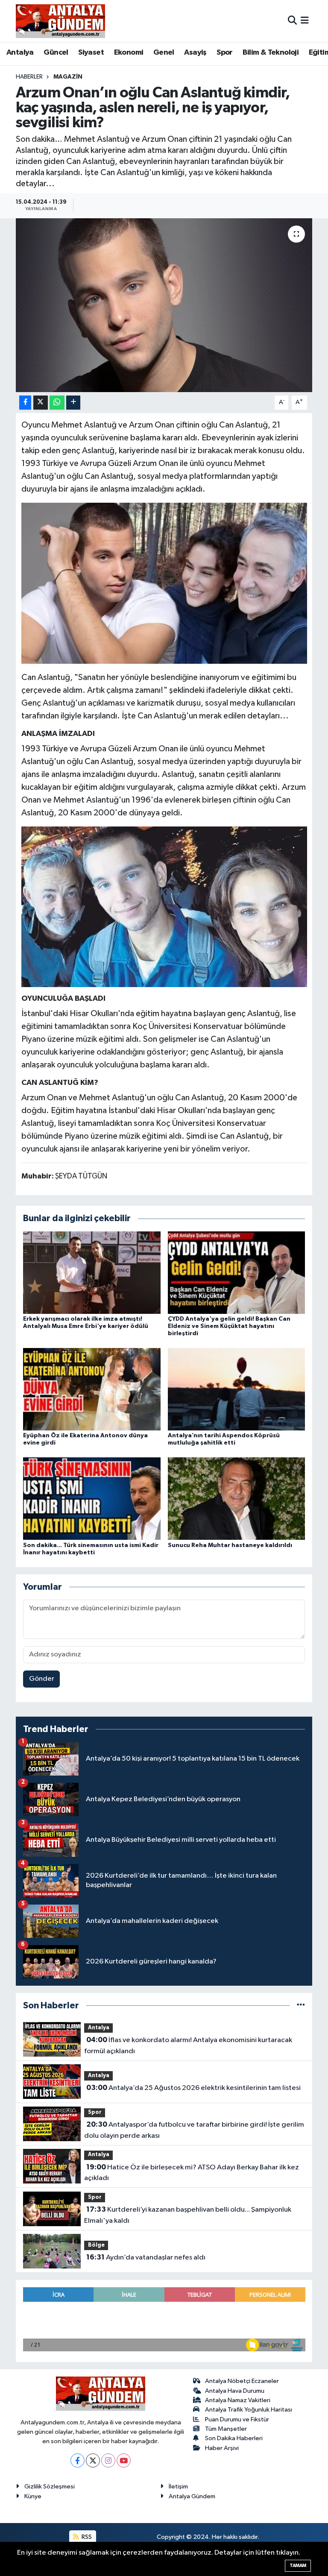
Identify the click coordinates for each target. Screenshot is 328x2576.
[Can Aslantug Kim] (164, 906)
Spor (225, 53)
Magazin (68, 77)
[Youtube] (124, 2460)
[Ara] (292, 21)
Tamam (298, 2566)
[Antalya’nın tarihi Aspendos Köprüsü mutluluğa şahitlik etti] (237, 1389)
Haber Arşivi (222, 2448)
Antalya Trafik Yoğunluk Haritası (249, 2410)
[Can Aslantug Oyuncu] (164, 583)
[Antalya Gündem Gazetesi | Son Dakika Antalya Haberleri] (60, 21)
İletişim (178, 2487)
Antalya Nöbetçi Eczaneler (242, 2381)
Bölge (96, 2245)
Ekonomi (129, 53)
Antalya (20, 53)
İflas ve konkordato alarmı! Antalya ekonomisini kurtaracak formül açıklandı (188, 2046)
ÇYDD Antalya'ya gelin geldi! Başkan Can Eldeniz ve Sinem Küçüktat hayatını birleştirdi (229, 1326)
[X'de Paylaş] (41, 403)
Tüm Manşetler (226, 2429)
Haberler (29, 77)
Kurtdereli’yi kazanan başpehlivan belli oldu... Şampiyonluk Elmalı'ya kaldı (187, 2215)
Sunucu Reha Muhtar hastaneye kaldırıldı (230, 1545)
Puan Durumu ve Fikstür (237, 2419)
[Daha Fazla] (73, 403)
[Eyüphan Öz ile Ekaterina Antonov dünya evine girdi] (92, 1389)
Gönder (42, 1679)
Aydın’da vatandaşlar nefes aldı (146, 2257)
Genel (164, 53)
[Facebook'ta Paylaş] (25, 403)
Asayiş (195, 53)
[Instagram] (108, 2460)
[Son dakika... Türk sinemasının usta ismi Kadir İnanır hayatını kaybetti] (92, 1499)
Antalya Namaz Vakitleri (238, 2400)
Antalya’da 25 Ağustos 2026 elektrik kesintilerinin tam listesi (193, 2088)
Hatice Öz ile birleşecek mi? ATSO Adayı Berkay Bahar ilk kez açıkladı (191, 2173)
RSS (86, 2537)
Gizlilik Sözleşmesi (50, 2487)
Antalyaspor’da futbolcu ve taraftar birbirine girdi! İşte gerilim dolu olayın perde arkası (194, 2130)
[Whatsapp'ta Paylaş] (57, 403)
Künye (33, 2496)
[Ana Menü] (305, 21)
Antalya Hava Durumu (235, 2391)
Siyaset (91, 53)
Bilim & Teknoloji (271, 53)
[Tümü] (301, 2006)
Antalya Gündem (192, 2496)
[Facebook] (78, 2460)
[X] (93, 2460)
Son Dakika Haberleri (234, 2438)
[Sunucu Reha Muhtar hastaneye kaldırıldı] (237, 1499)
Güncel (56, 53)
